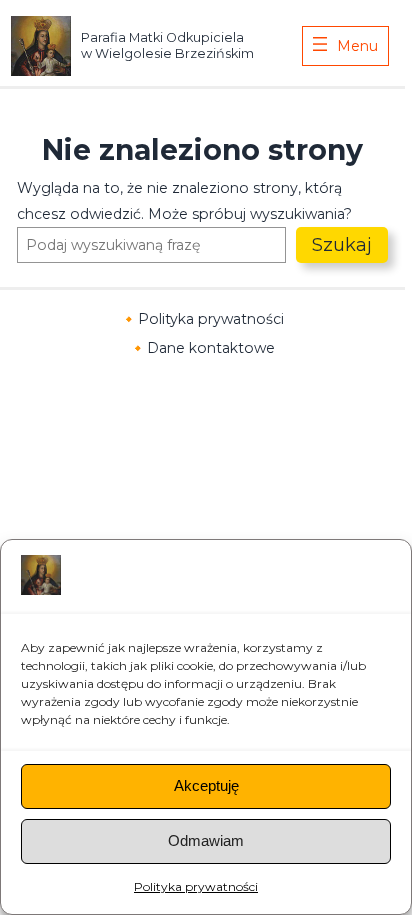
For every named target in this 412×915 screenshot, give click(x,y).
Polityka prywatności (196, 886)
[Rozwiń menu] (345, 46)
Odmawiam (206, 840)
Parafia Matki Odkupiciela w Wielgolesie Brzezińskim (167, 45)
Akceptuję (206, 785)
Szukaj (342, 245)
